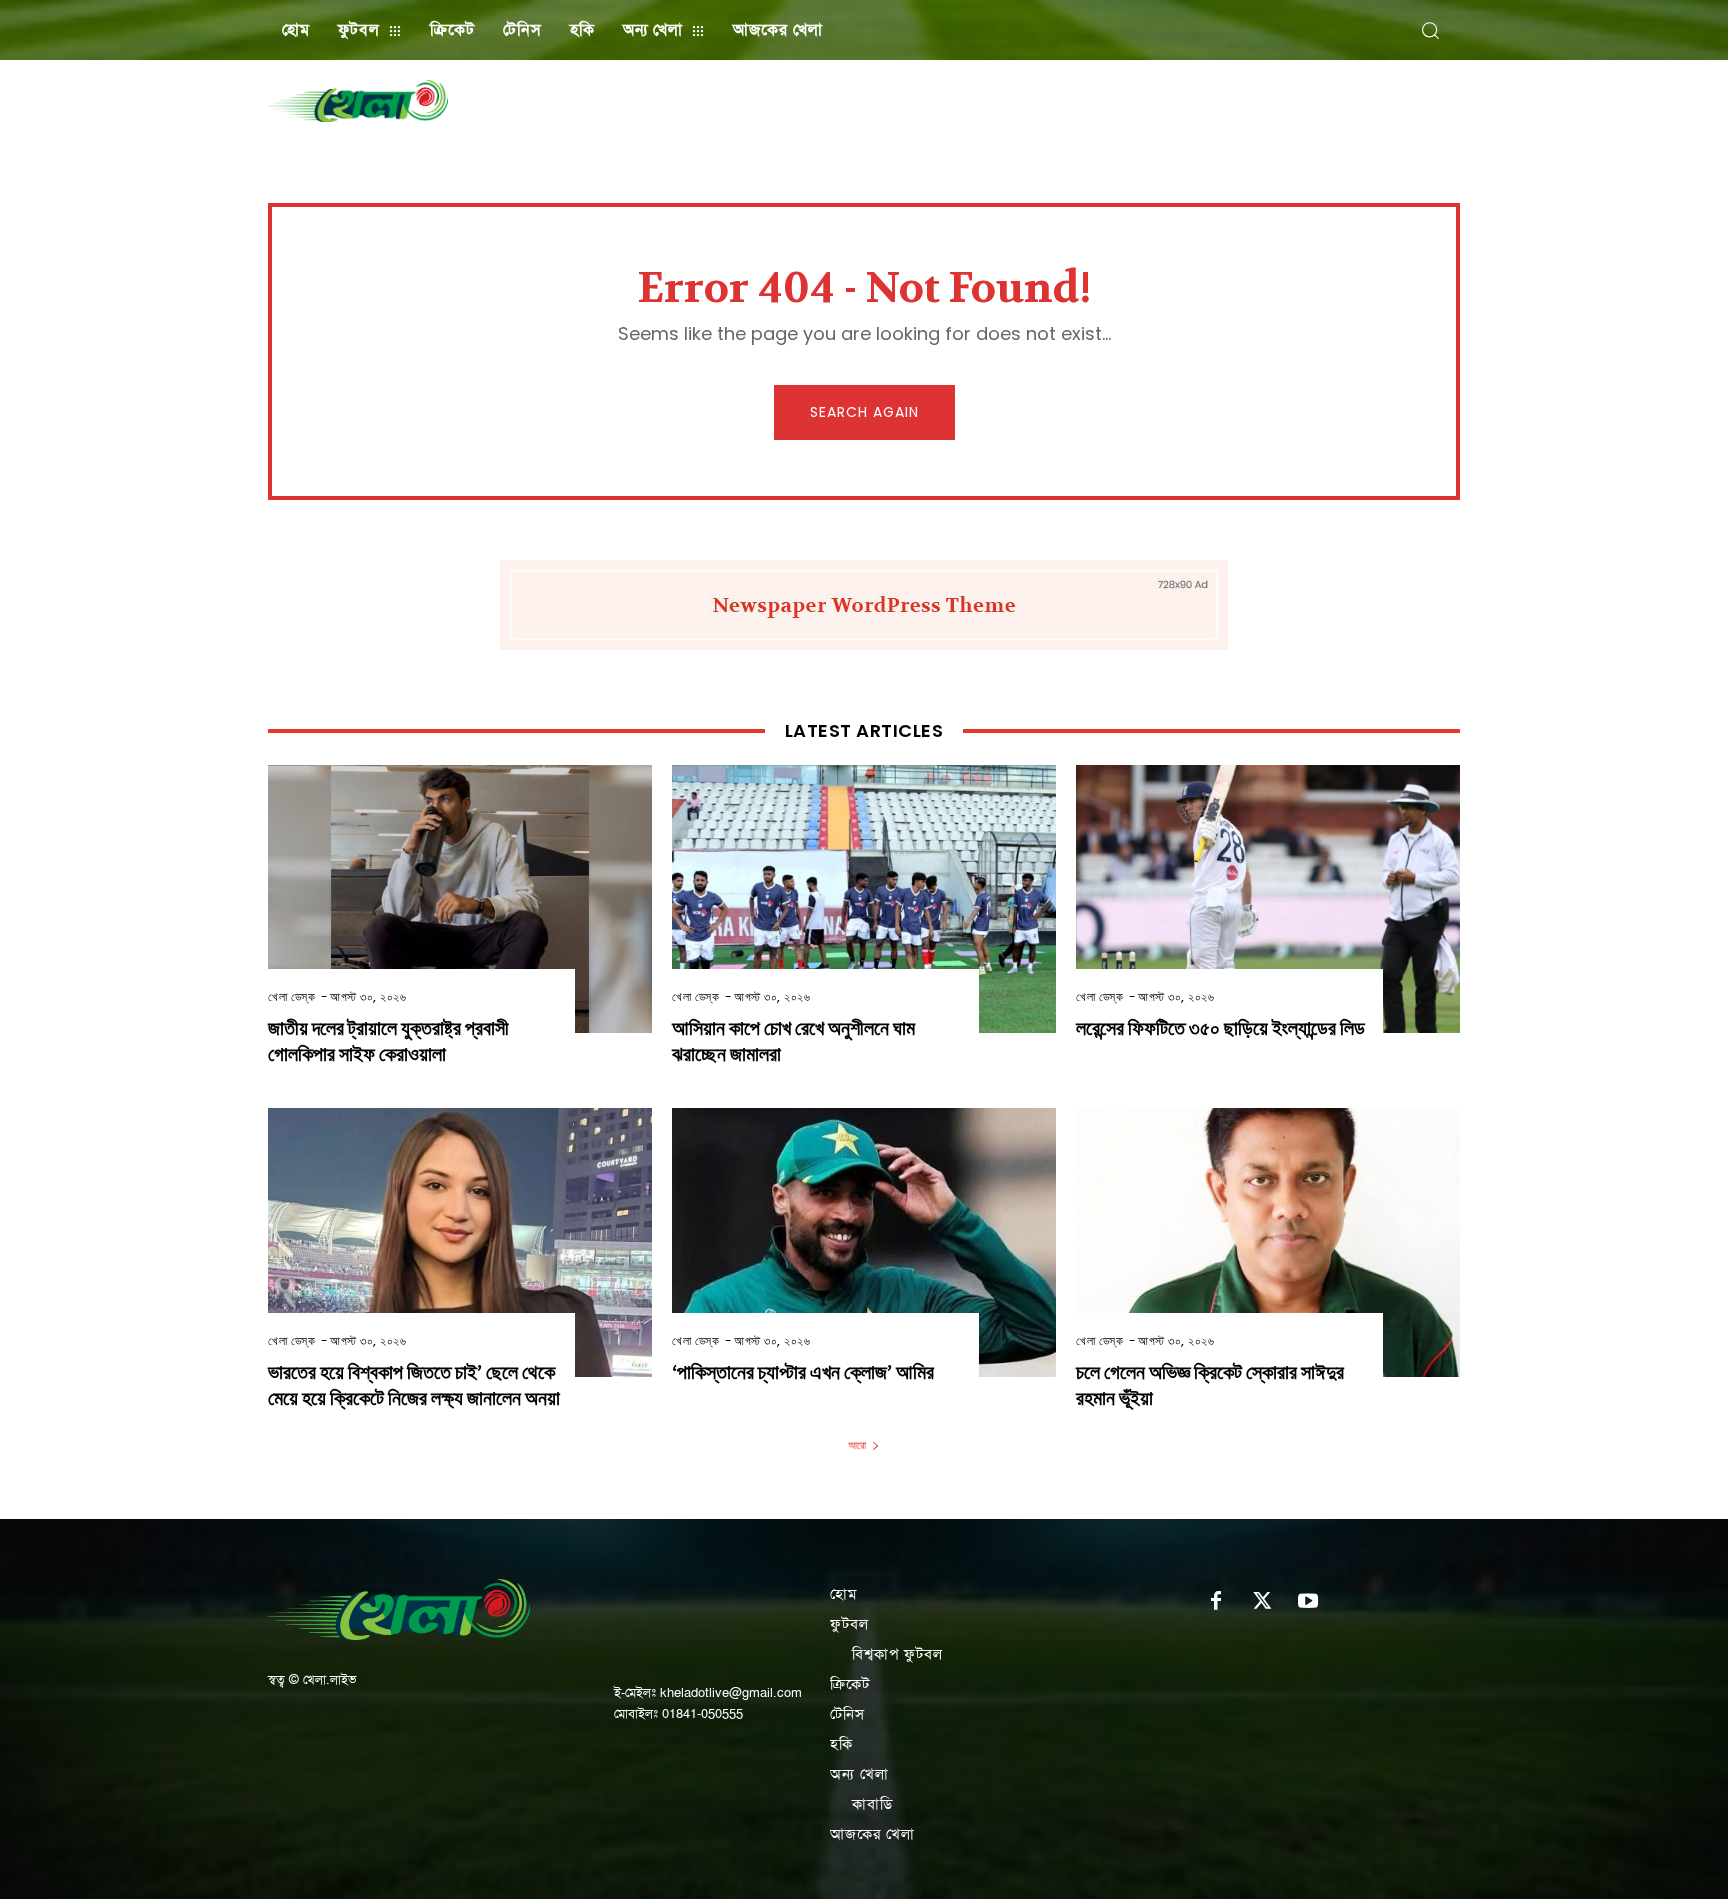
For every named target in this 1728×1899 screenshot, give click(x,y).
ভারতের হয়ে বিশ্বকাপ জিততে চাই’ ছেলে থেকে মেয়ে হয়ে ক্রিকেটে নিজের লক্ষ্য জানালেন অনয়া (414, 1385)
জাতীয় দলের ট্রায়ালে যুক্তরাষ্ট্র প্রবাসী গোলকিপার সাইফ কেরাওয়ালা (388, 1041)
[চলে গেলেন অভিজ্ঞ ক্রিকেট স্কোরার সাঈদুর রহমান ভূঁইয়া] (1268, 1242)
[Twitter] (1262, 1602)
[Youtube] (1308, 1602)
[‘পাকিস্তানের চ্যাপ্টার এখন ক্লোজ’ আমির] (864, 1242)
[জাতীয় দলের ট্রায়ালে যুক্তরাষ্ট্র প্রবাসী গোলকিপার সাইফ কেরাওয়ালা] (460, 899)
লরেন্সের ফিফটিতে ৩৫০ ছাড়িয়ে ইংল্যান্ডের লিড (1220, 1028)
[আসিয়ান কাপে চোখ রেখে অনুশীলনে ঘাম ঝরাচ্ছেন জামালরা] (864, 899)
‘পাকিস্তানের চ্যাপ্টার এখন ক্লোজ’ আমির (803, 1372)
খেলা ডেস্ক (291, 996)
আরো (857, 1445)
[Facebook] (1216, 1602)
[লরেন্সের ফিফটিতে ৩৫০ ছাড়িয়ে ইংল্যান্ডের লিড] (1268, 899)
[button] (1430, 30)
